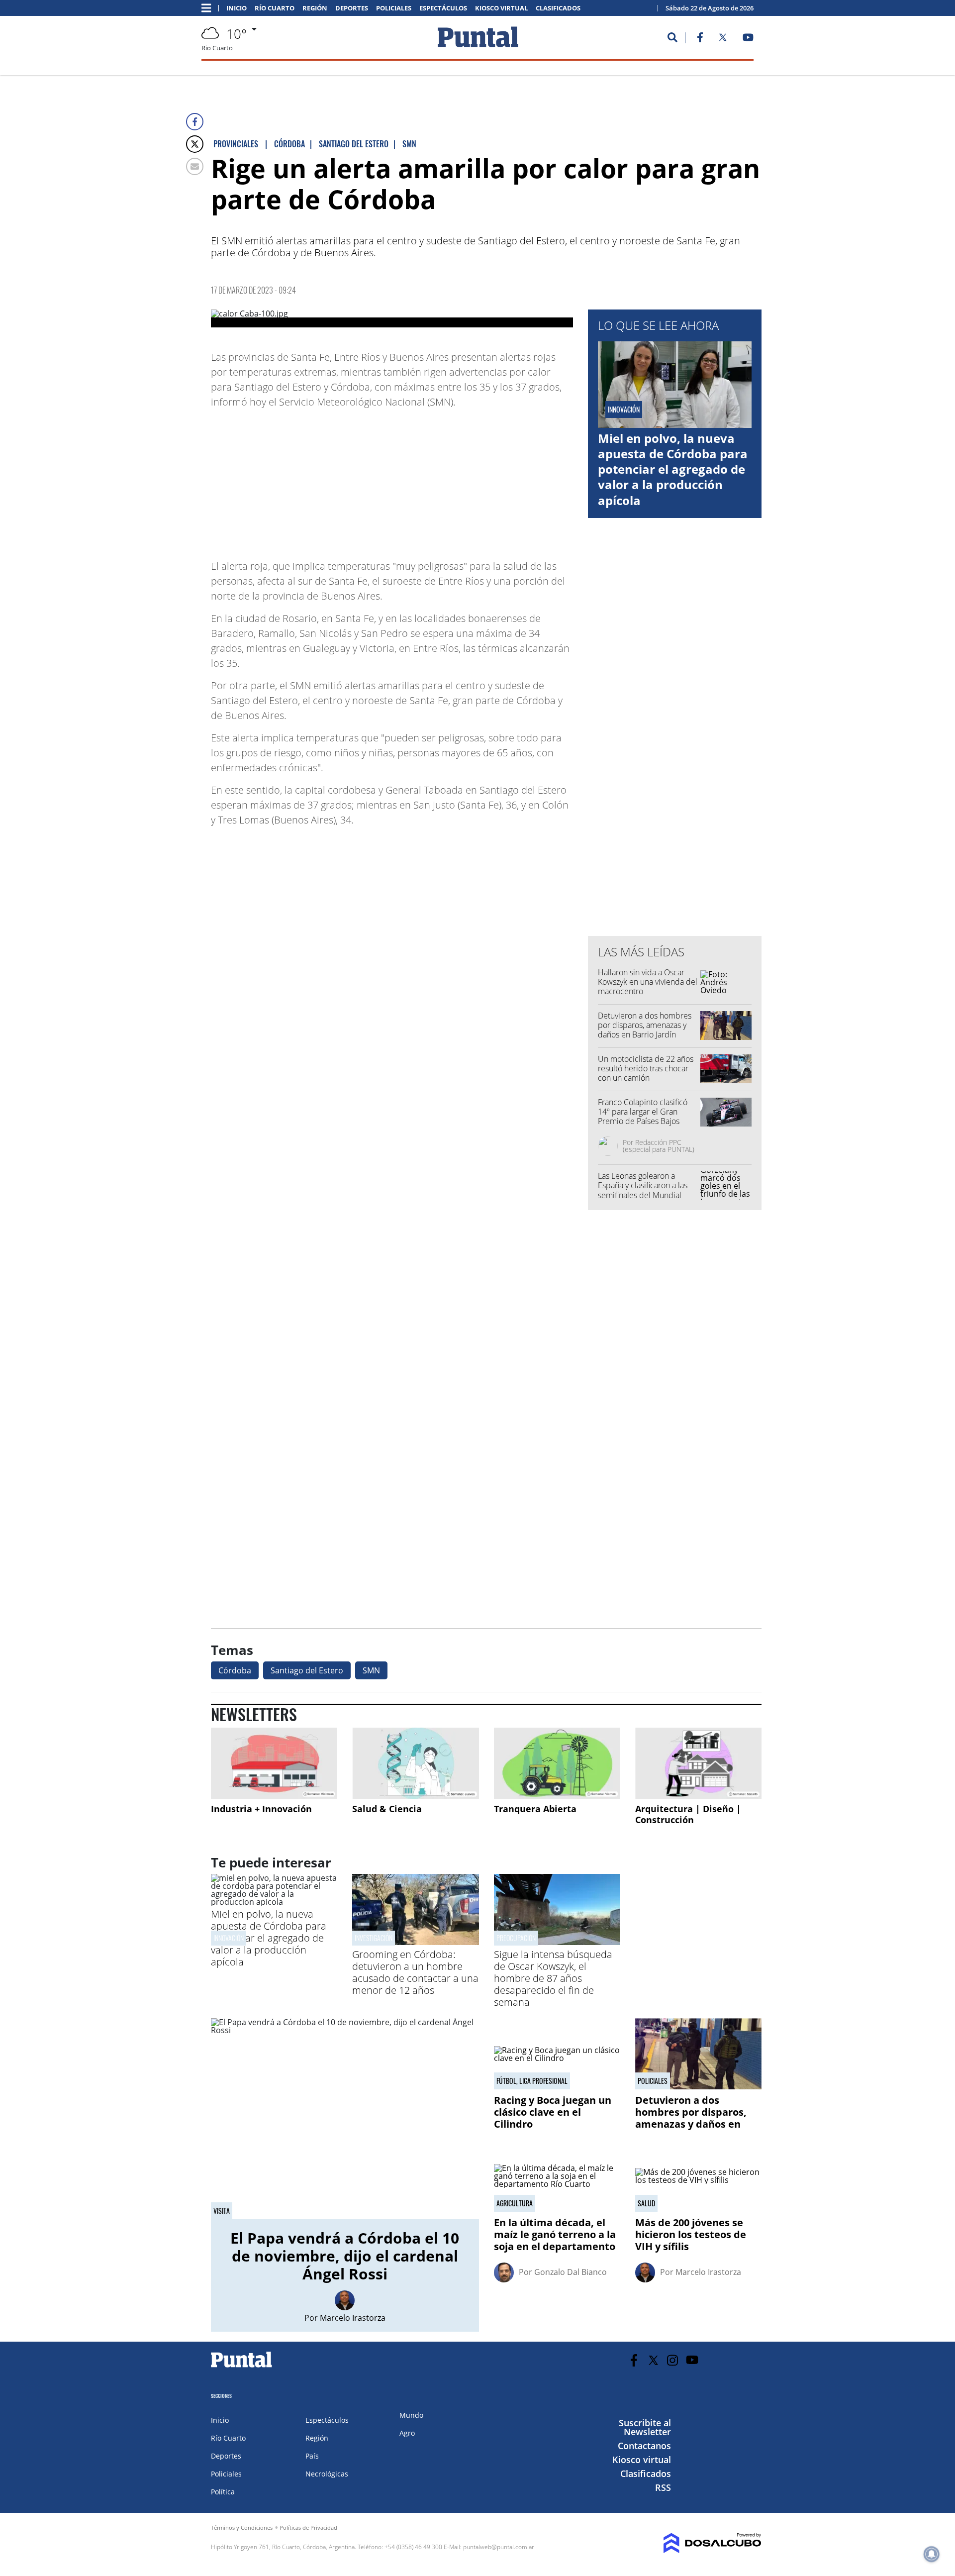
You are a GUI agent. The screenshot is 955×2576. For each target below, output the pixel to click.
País (312, 2456)
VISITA (222, 2211)
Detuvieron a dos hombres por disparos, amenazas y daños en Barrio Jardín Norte (645, 1030)
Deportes (352, 8)
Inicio (237, 8)
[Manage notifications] (932, 2554)
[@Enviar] (195, 166)
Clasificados (558, 8)
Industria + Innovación (261, 1809)
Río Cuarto (275, 8)
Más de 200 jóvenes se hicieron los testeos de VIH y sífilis (691, 2234)
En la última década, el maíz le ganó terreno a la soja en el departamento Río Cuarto (555, 2240)
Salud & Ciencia (387, 1809)
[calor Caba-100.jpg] (392, 318)
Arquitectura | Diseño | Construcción (688, 1814)
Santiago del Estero (307, 1670)
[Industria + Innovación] (274, 1763)
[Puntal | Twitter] (723, 39)
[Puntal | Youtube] (748, 39)
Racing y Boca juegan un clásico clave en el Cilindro (553, 2112)
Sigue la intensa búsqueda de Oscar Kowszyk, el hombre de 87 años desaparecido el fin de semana (553, 1978)
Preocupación (516, 1938)
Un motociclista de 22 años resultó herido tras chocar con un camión (646, 1068)
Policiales (394, 8)
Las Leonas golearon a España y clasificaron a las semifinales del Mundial (643, 1185)
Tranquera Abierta (535, 1809)
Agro (407, 2433)
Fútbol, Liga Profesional (532, 2081)
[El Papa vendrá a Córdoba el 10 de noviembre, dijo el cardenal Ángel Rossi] (345, 2119)
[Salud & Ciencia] (415, 1763)
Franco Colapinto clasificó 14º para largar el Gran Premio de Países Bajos (643, 1112)
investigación (374, 1938)
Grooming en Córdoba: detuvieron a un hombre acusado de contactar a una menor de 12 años (415, 1972)
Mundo (411, 2415)
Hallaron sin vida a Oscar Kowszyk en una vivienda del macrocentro (648, 982)
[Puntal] (242, 2367)
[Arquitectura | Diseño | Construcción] (698, 1763)
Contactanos (644, 2446)
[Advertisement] (493, 479)
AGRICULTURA (515, 2203)
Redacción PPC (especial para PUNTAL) (659, 1146)
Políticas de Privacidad (308, 2527)
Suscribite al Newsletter (645, 2427)
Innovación (229, 1938)
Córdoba (235, 1670)
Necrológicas (327, 2474)
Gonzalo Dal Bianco (571, 2272)
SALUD (646, 2203)
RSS (663, 2487)
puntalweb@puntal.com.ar (499, 2547)
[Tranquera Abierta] (557, 1763)
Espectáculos (443, 8)
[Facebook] (195, 122)
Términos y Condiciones (242, 2527)
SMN (371, 1670)
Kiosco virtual (501, 8)
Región (315, 8)
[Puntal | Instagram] (673, 2360)
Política (223, 2492)
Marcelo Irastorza (353, 2318)
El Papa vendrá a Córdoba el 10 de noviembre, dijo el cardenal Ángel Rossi (345, 2256)
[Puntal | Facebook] (700, 39)
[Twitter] (195, 144)
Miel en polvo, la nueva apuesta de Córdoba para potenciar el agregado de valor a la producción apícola (673, 469)
